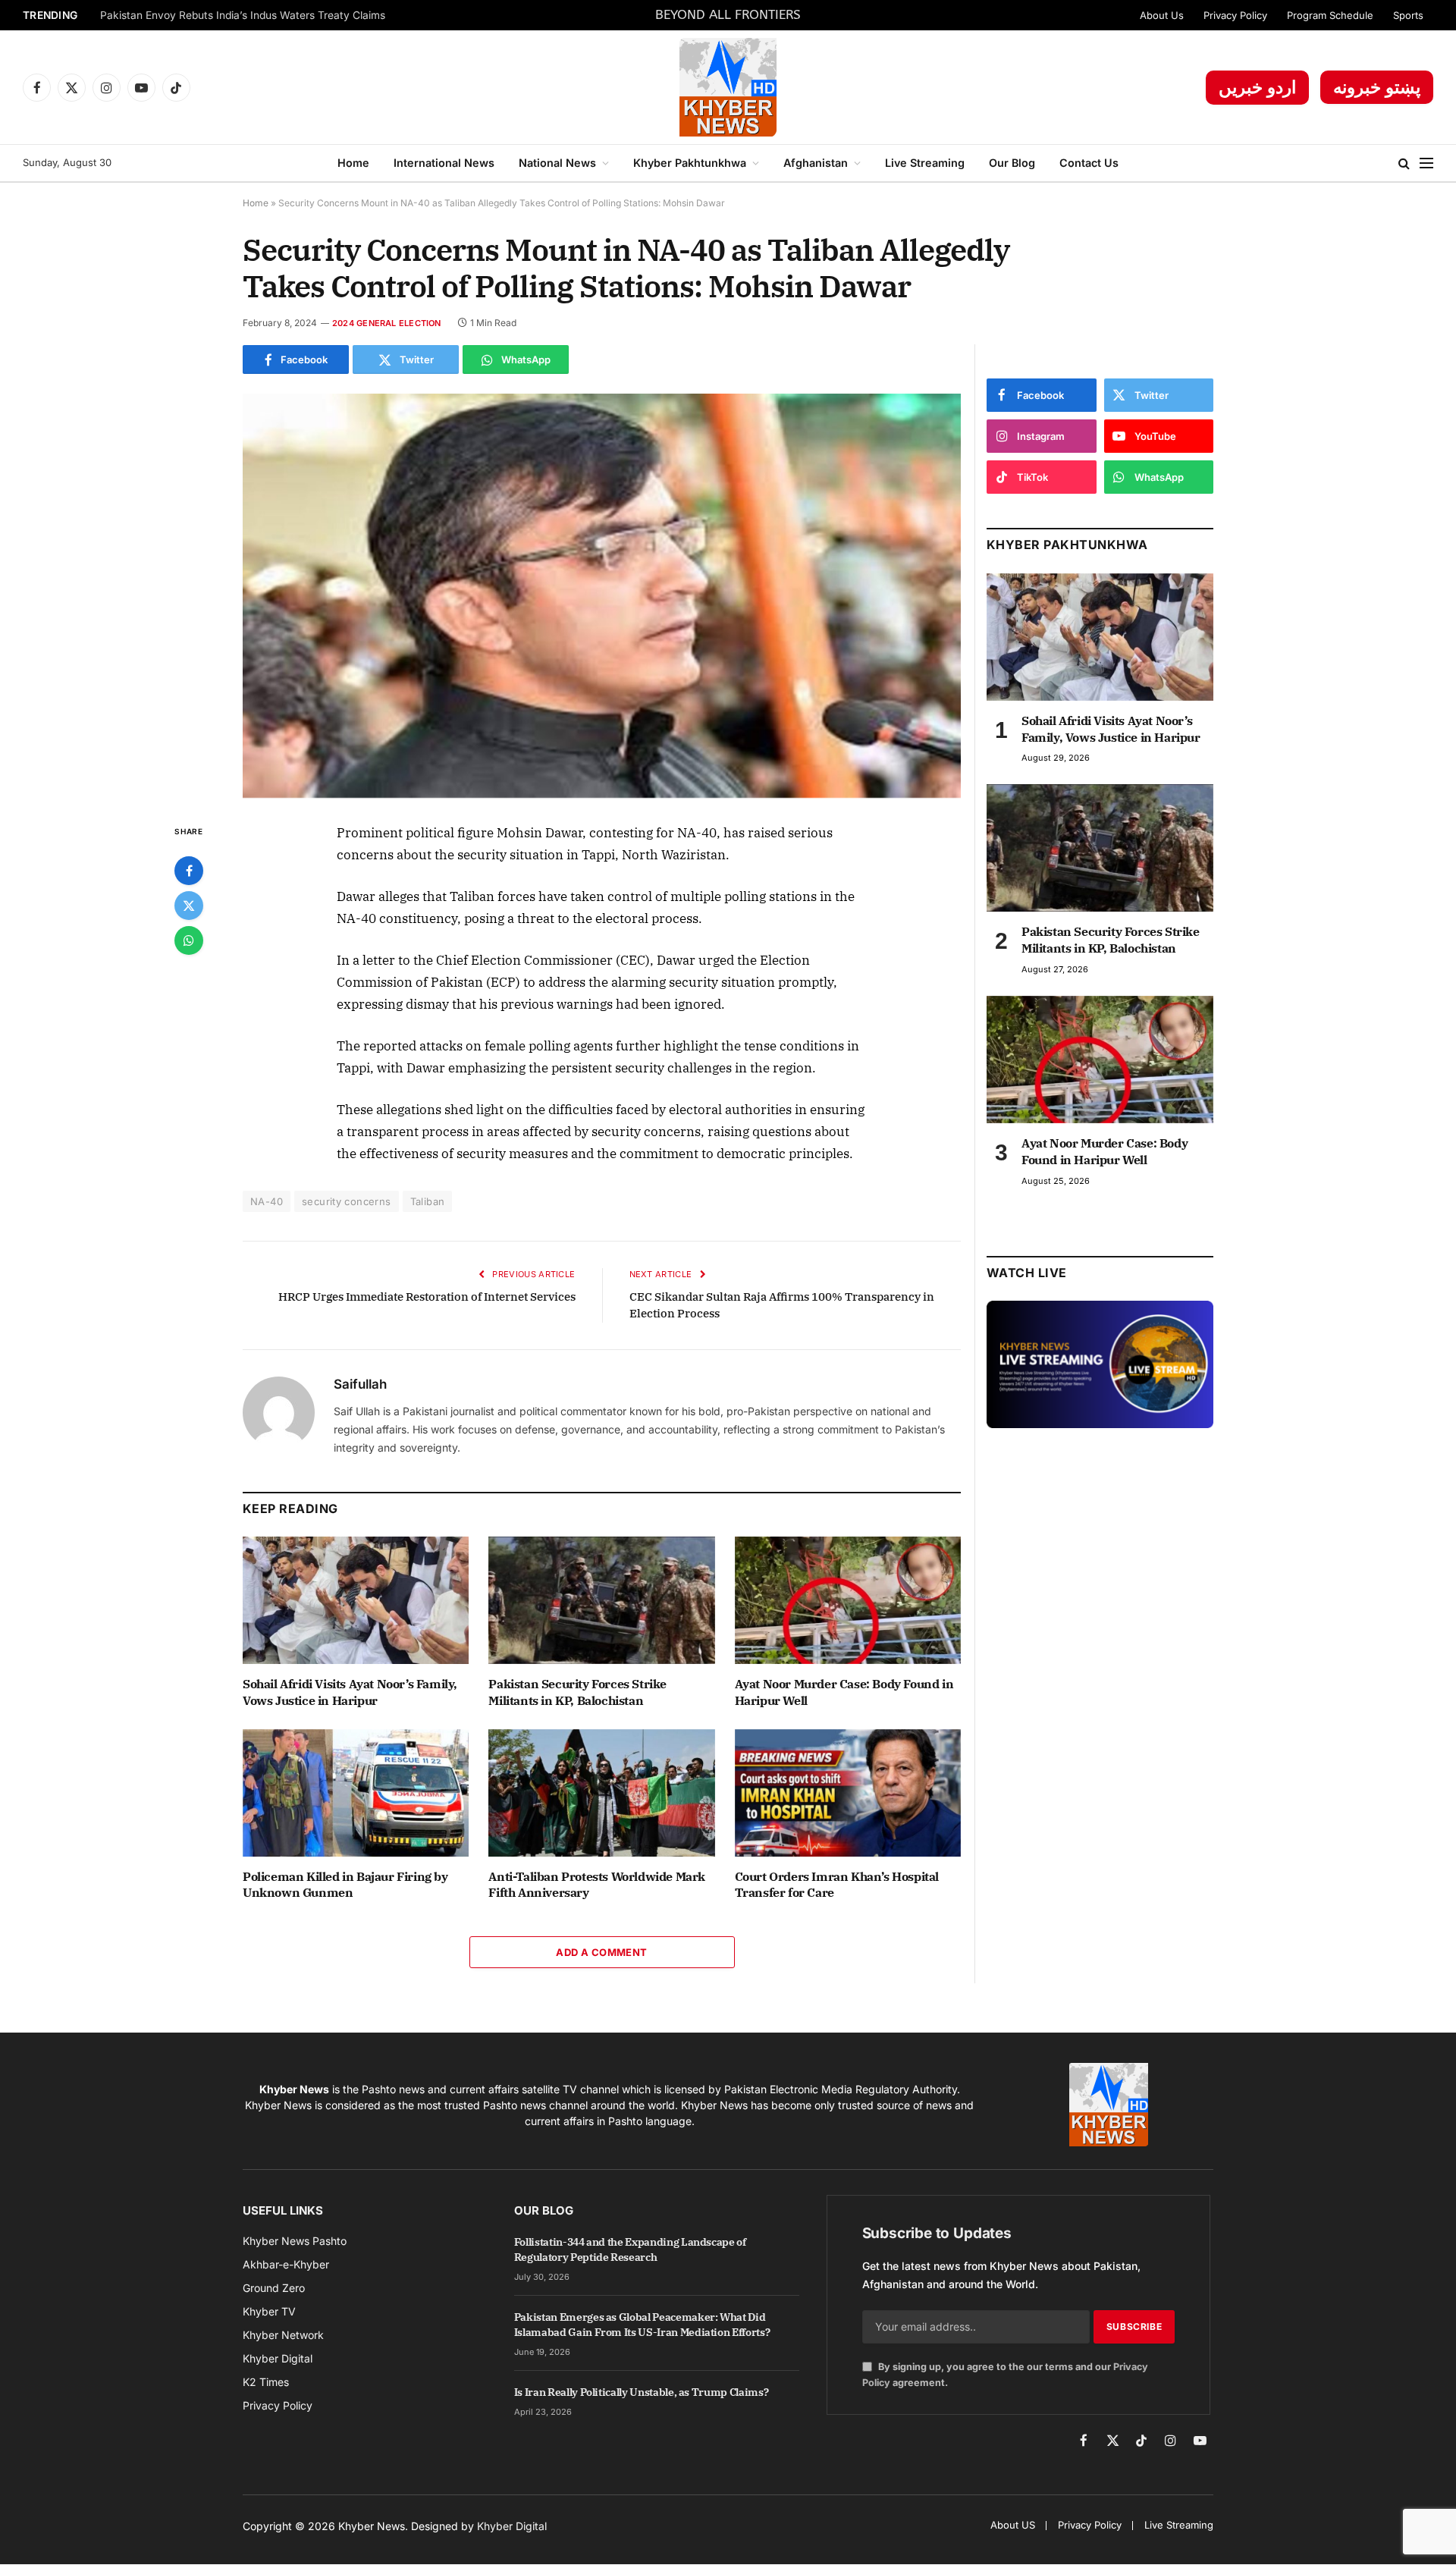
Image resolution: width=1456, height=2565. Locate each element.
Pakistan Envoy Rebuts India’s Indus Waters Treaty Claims (243, 15)
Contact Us (1089, 163)
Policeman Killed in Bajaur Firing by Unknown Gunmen (345, 1885)
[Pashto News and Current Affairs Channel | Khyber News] (728, 87)
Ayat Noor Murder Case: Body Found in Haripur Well (844, 1692)
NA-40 (267, 1201)
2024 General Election (387, 323)
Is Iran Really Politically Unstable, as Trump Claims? (641, 2392)
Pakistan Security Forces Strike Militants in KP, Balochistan (577, 1692)
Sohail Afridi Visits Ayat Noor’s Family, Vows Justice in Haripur (350, 1692)
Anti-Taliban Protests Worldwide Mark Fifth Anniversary (597, 1885)
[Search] (1404, 163)
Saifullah (360, 1384)
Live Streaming (925, 163)
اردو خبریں (1257, 87)
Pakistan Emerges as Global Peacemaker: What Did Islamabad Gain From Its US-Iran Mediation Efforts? (642, 2325)
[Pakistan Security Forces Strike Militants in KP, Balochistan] (601, 1600)
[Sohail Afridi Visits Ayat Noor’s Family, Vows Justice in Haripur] (356, 1600)
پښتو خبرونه (1377, 87)
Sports (1408, 15)
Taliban (428, 1201)
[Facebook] (189, 871)
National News (557, 163)
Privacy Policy (1235, 15)
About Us (1162, 15)
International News (444, 163)
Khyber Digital (512, 2526)
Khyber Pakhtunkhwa (690, 163)
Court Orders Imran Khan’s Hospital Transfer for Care (837, 1885)
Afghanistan (816, 163)
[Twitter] (189, 906)
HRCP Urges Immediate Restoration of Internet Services (427, 1297)
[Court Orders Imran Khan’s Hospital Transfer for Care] (848, 1793)
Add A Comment (601, 1952)
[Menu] (1426, 163)
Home (353, 163)
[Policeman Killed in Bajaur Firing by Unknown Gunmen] (356, 1793)
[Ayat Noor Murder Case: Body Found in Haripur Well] (848, 1600)
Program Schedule (1330, 15)
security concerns (347, 1201)
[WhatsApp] (189, 940)
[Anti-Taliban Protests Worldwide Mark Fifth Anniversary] (601, 1793)
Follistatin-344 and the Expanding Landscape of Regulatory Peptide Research (630, 2249)
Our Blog (1012, 163)
